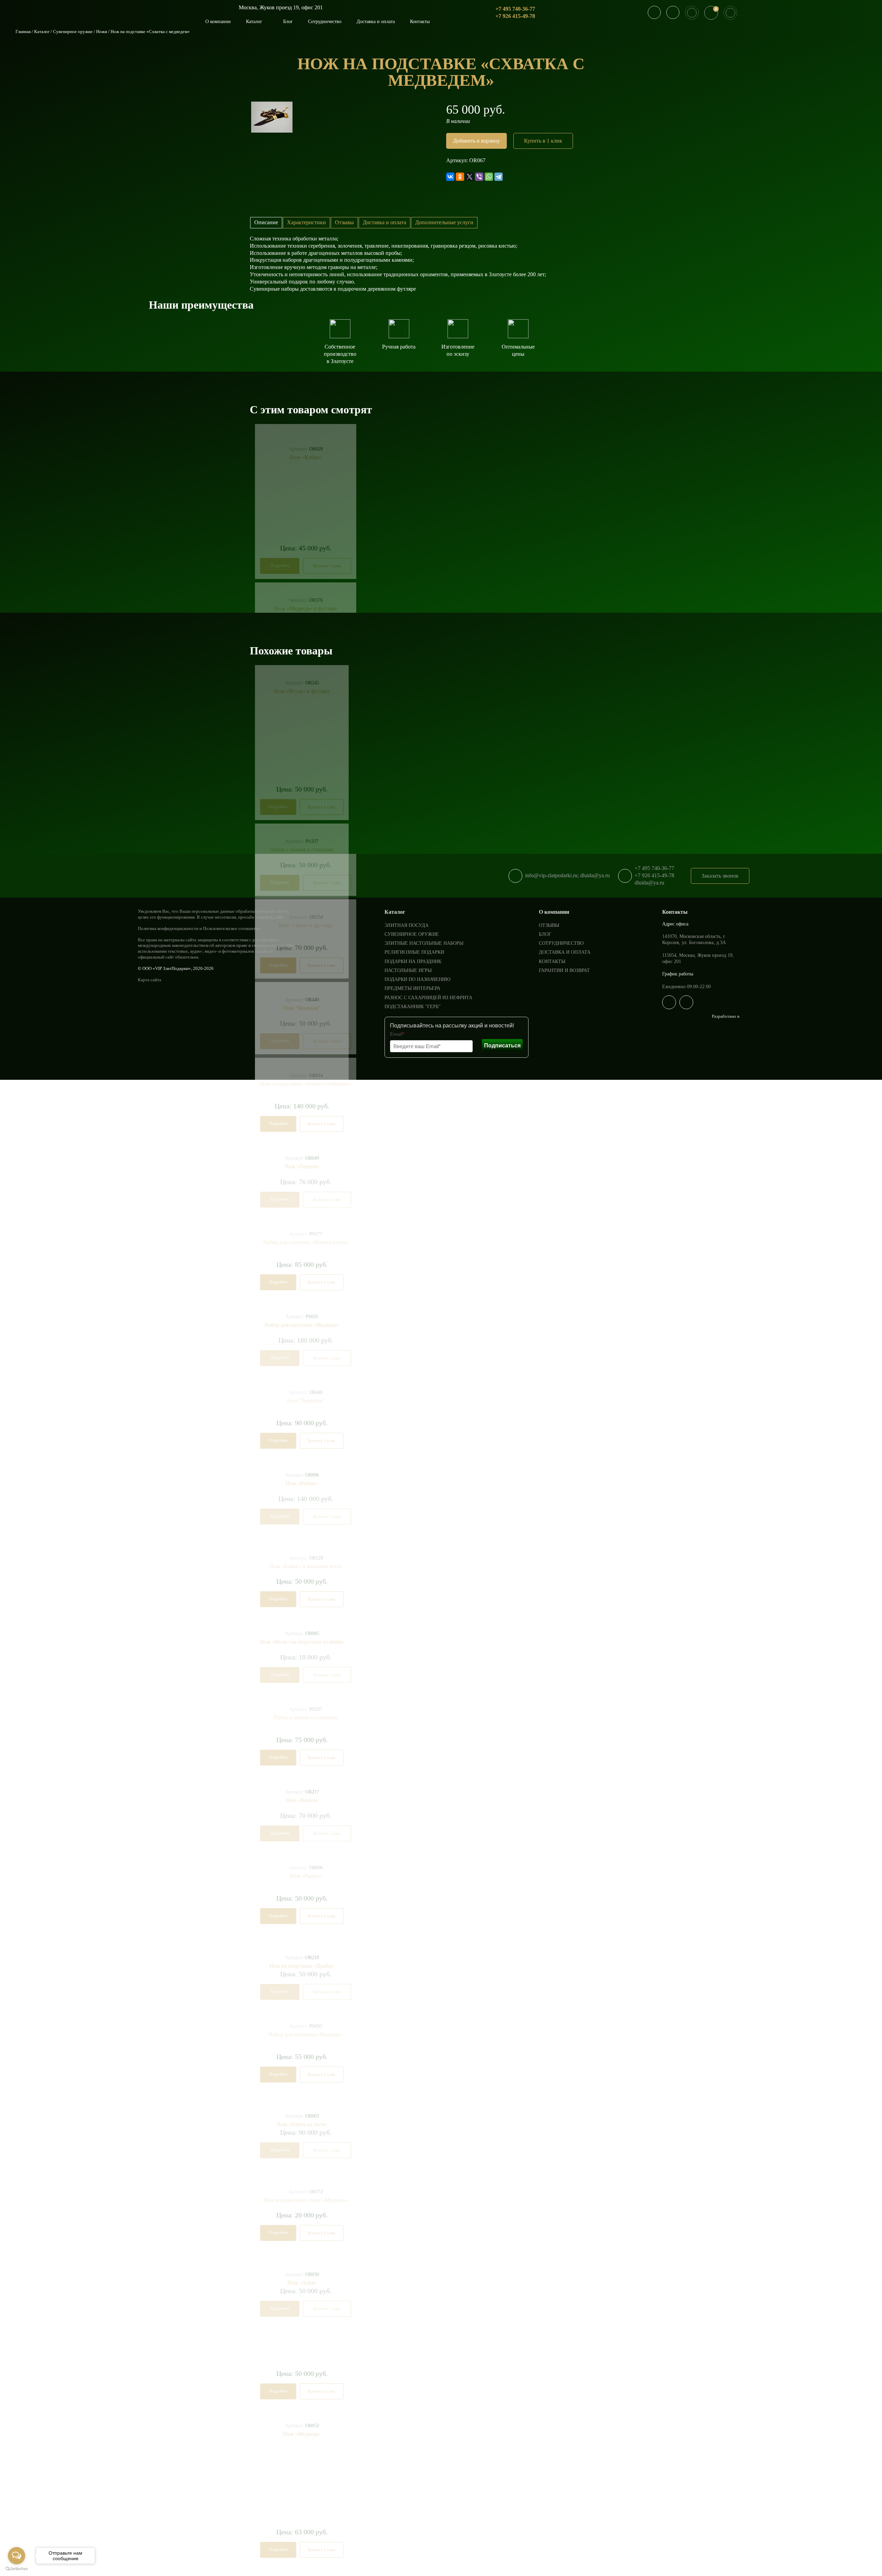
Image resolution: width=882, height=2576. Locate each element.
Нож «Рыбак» (302, 1483)
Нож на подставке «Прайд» (302, 1966)
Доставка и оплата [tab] (384, 222)
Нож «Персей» (302, 1166)
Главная (23, 32)
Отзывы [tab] (344, 222)
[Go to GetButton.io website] (17, 2569)
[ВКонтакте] (450, 177)
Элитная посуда (407, 925)
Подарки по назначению (417, 979)
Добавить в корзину (476, 141)
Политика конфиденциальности (168, 928)
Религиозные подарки (414, 952)
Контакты (420, 22)
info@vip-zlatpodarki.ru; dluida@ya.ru (567, 875)
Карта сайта (150, 980)
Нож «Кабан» (306, 457)
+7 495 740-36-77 (515, 9)
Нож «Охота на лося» (302, 2124)
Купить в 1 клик (543, 141)
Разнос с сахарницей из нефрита (428, 998)
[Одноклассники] (460, 177)
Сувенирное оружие (73, 32)
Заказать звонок (720, 876)
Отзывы (549, 925)
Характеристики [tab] (306, 222)
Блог (288, 22)
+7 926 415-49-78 (515, 16)
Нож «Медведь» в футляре (306, 608)
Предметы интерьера (412, 988)
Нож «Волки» (302, 1800)
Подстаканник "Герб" (413, 1007)
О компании (218, 22)
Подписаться (502, 1046)
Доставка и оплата (376, 22)
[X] (470, 177)
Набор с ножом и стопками (302, 850)
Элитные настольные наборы (424, 943)
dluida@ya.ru (649, 883)
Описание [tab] (266, 222)
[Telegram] (499, 177)
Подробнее (280, 566)
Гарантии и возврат (564, 970)
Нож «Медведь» (302, 2434)
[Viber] (479, 177)
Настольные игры (408, 970)
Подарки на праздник (413, 961)
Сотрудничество (325, 22)
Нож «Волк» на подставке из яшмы (302, 1642)
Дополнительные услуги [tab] (444, 222)
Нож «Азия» (302, 2283)
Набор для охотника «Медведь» (302, 1325)
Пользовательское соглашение (232, 928)
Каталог (255, 22)
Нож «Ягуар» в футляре (302, 691)
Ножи (102, 32)
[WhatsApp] (489, 177)
